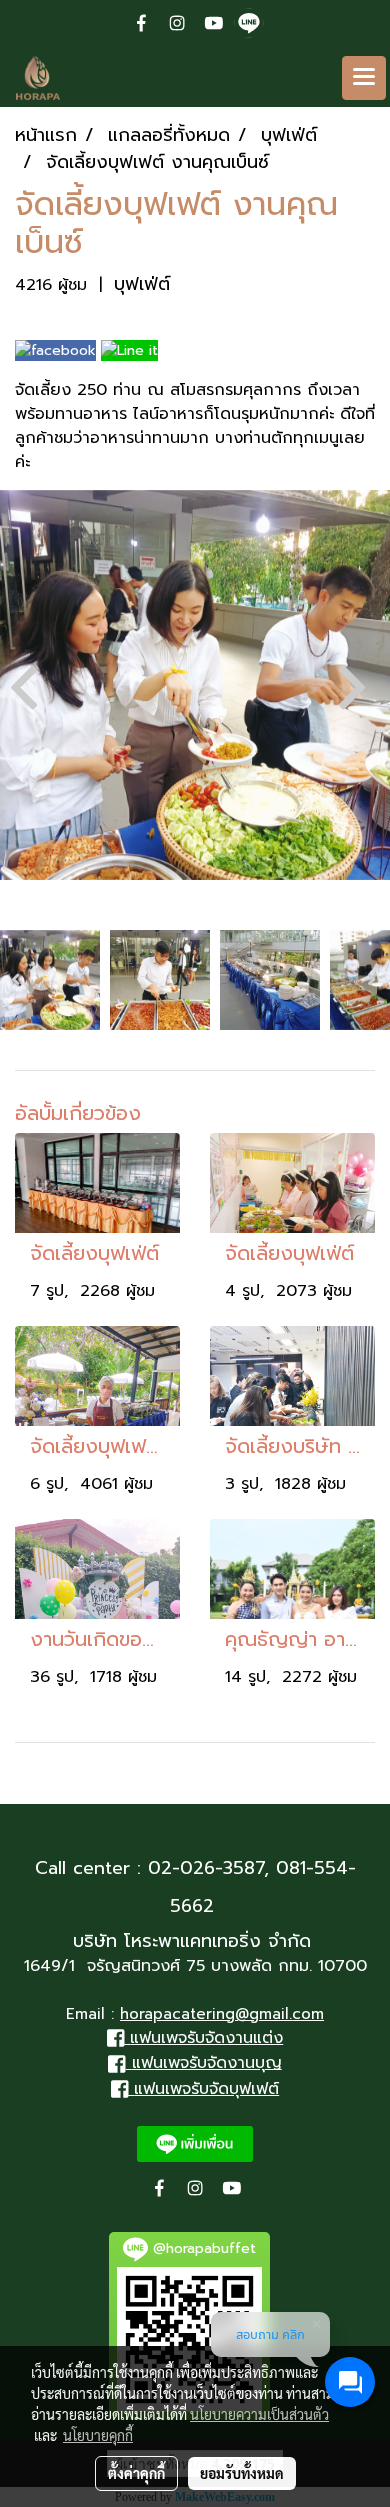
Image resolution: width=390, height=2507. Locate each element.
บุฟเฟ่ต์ (142, 284)
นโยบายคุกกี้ (98, 2435)
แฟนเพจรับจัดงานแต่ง (206, 2038)
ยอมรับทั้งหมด (242, 2473)
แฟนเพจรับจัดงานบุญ (207, 2063)
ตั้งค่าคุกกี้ (136, 2473)
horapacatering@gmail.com (222, 2014)
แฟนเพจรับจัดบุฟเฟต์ (206, 2089)
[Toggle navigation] (364, 78)
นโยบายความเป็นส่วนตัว (259, 2414)
